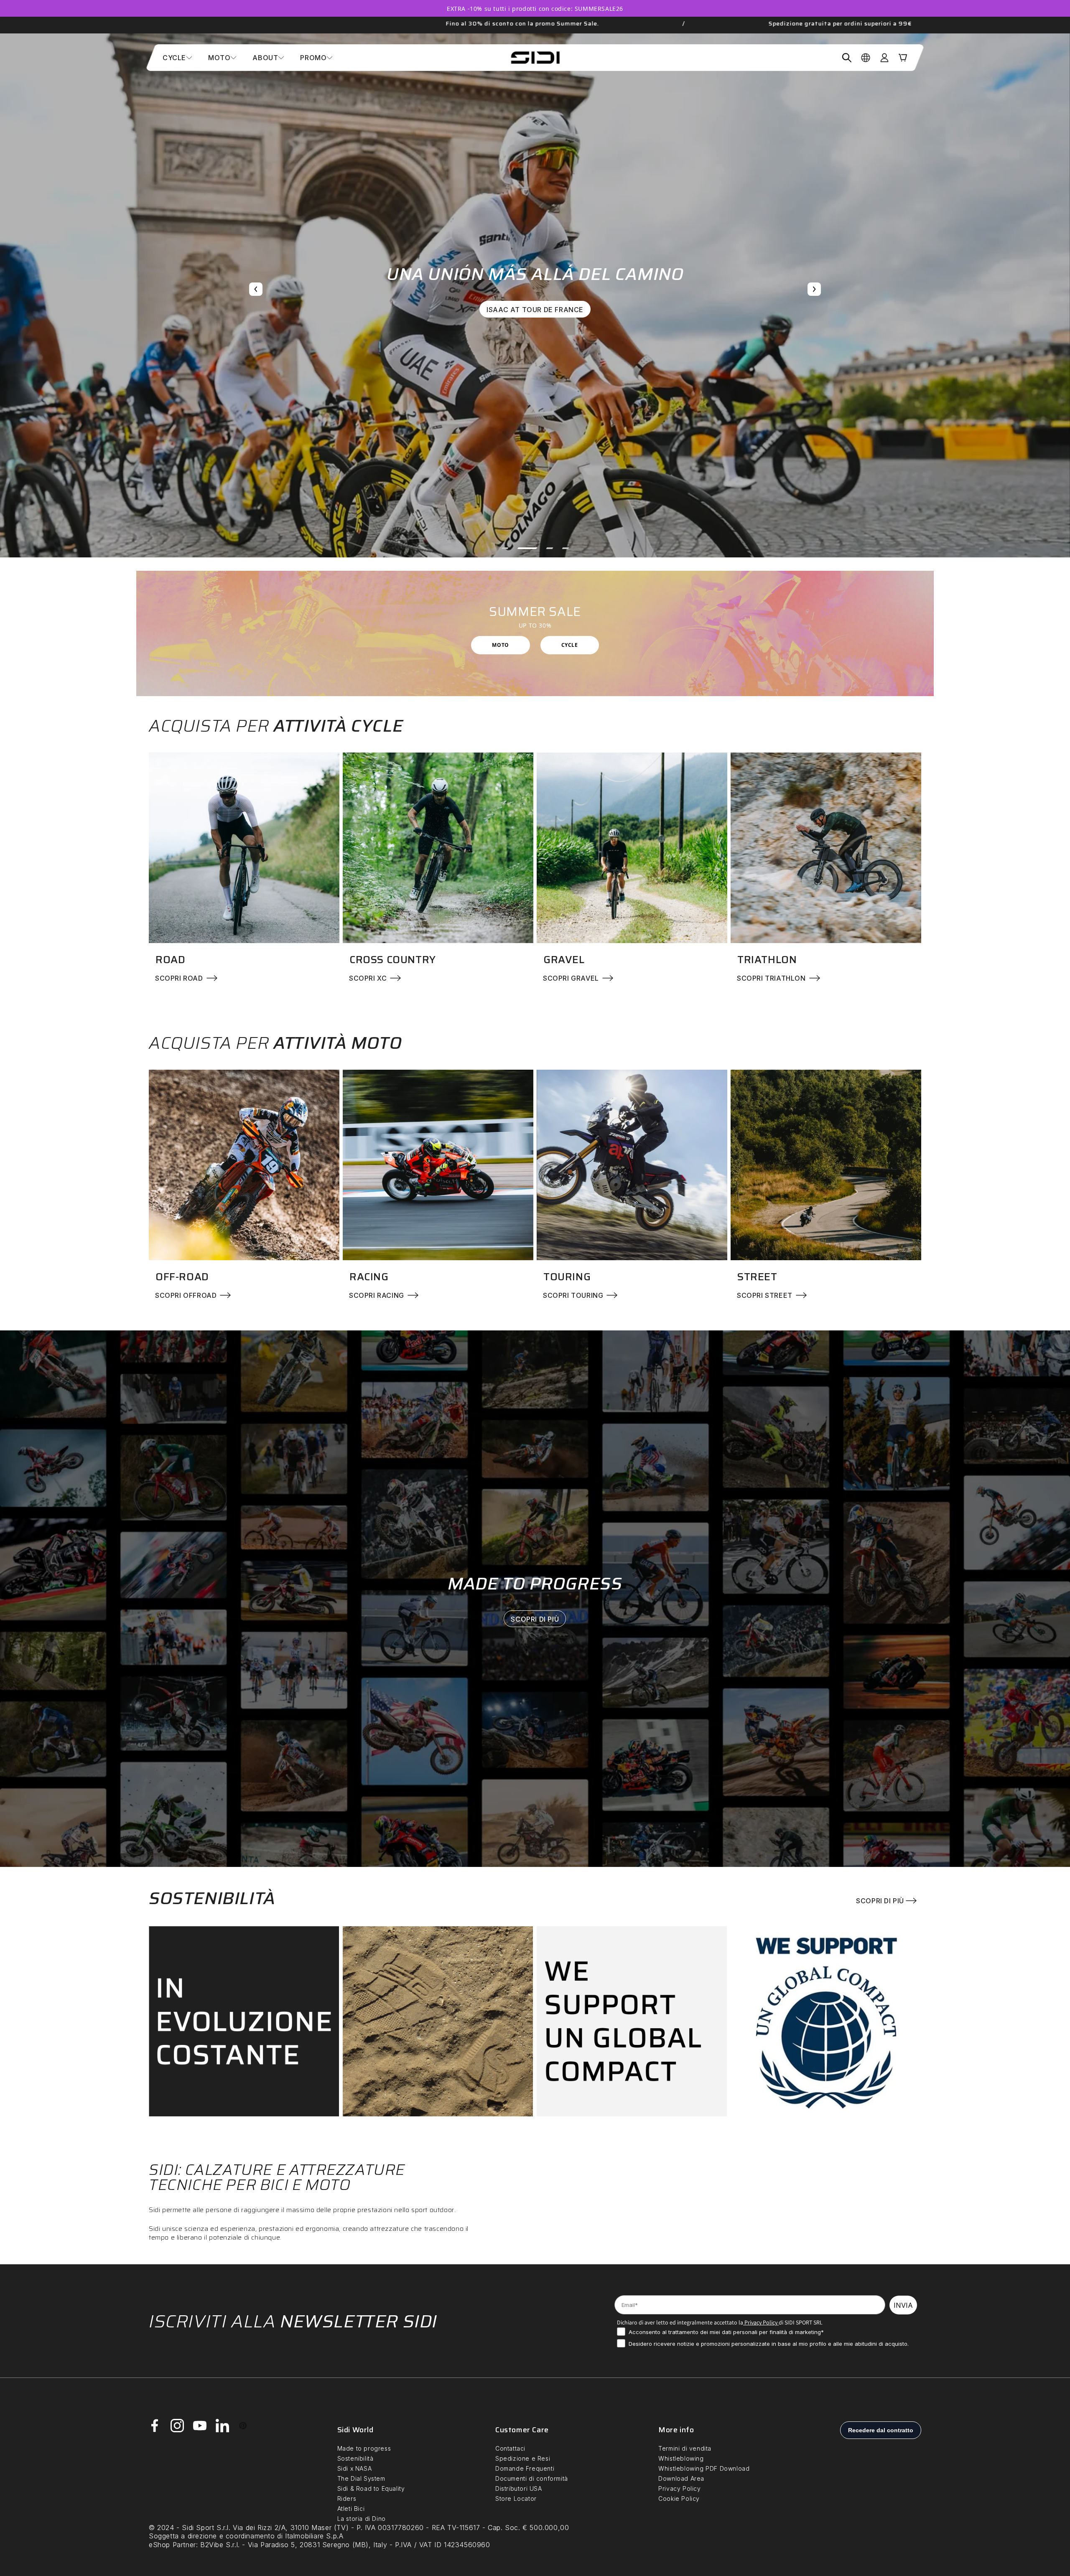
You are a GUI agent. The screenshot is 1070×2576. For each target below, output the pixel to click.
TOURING (567, 1277)
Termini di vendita (685, 2448)
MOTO (500, 645)
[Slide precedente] (256, 289)
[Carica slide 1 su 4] (505, 548)
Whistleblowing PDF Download (704, 2468)
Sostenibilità (355, 2458)
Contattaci (510, 2448)
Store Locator (516, 2498)
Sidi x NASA (355, 2468)
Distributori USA (519, 2488)
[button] (177, 58)
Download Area (681, 2478)
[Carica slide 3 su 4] (537, 548)
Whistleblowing (681, 2458)
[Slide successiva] (814, 289)
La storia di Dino (362, 2519)
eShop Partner (172, 2545)
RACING (369, 1277)
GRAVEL (564, 960)
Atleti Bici (351, 2509)
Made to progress (364, 2448)
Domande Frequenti (525, 2468)
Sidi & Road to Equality (371, 2488)
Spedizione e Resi (523, 2458)
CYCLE (570, 645)
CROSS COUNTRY (393, 960)
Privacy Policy (760, 2322)
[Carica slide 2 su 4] (521, 548)
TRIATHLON (767, 960)
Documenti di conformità (532, 2478)
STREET (757, 1277)
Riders (347, 2498)
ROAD (170, 960)
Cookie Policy (679, 2498)
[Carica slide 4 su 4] (559, 548)
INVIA (903, 2305)
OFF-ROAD (182, 1277)
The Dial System (361, 2478)
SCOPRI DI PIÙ (535, 1619)
